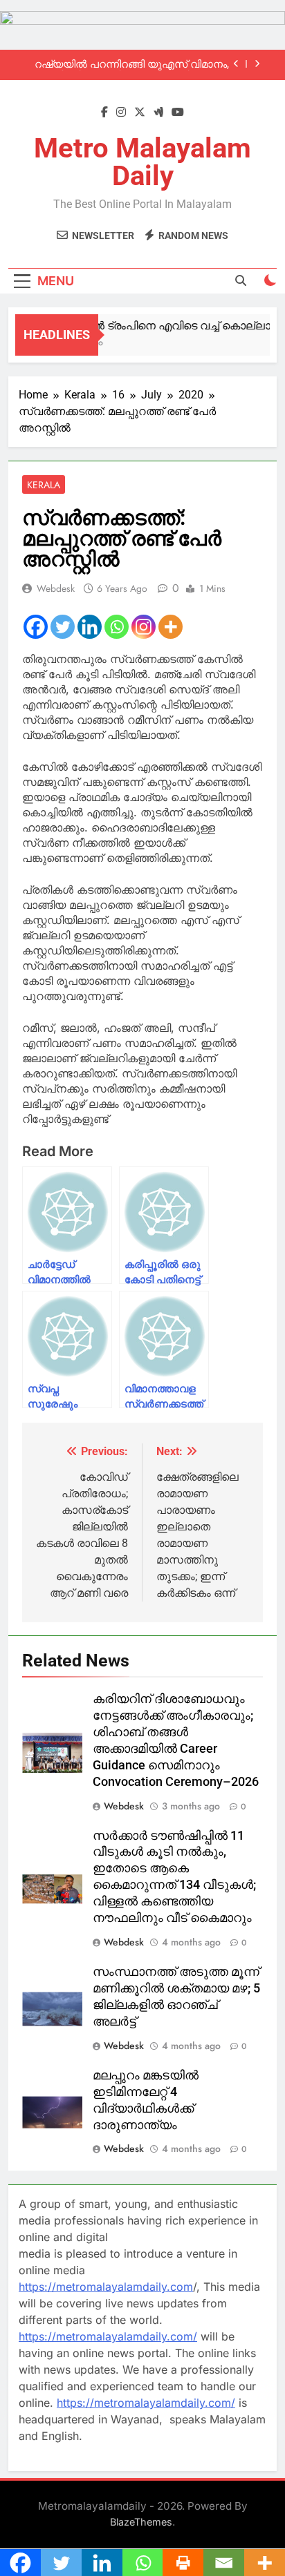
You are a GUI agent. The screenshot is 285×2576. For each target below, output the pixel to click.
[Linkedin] (90, 627)
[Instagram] (144, 627)
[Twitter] (63, 627)
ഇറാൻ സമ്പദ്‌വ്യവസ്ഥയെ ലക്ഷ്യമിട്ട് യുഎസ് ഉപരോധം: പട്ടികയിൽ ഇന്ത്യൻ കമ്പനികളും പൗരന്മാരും (131, 67)
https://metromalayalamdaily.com (106, 2287)
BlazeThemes (141, 2522)
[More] (171, 627)
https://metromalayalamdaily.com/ (108, 2336)
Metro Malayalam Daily (142, 162)
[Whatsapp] (117, 627)
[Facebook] (36, 627)
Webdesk (56, 588)
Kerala (44, 485)
